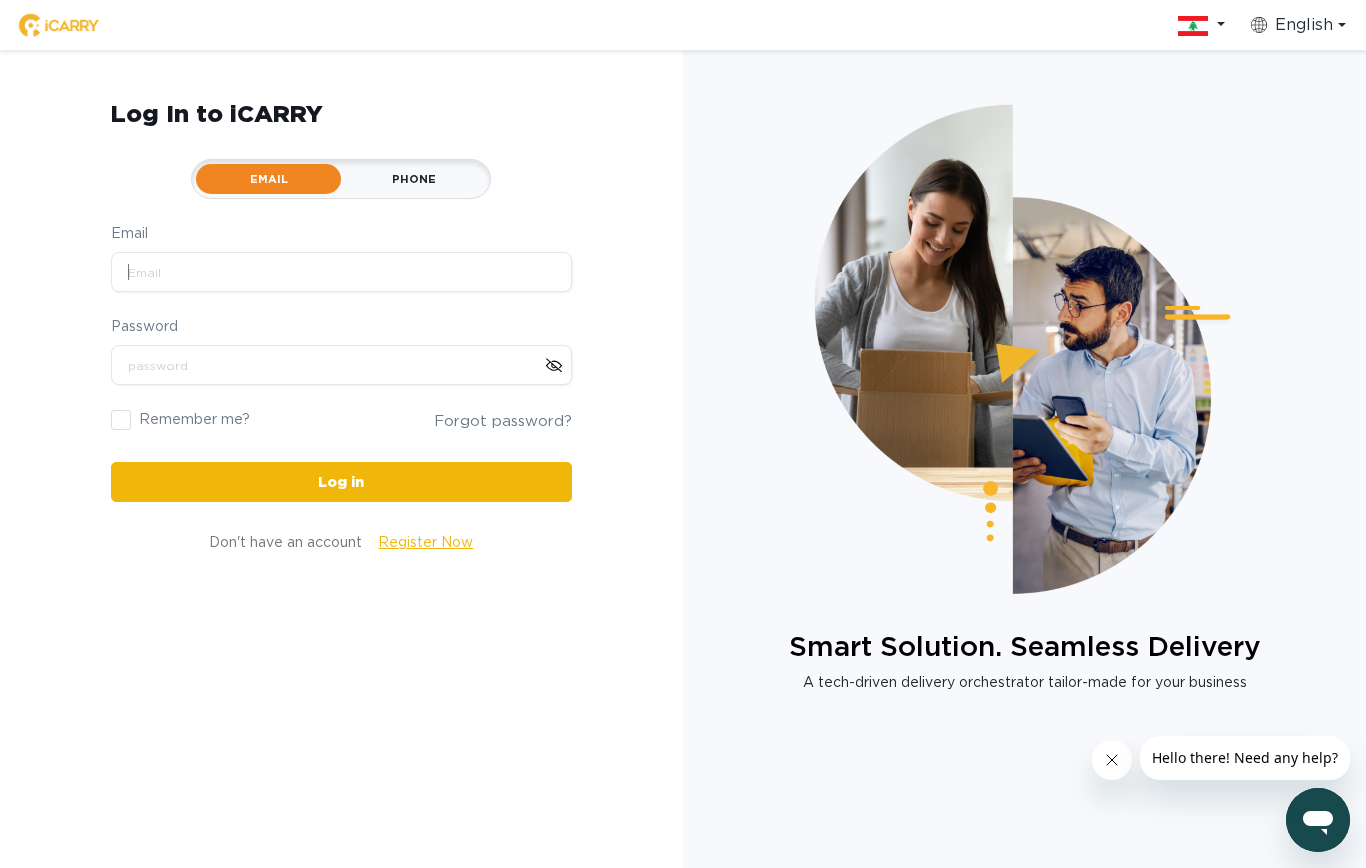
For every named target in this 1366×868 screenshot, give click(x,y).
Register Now (425, 542)
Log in (341, 482)
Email (129, 233)
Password (144, 326)
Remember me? (194, 419)
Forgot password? (503, 421)
